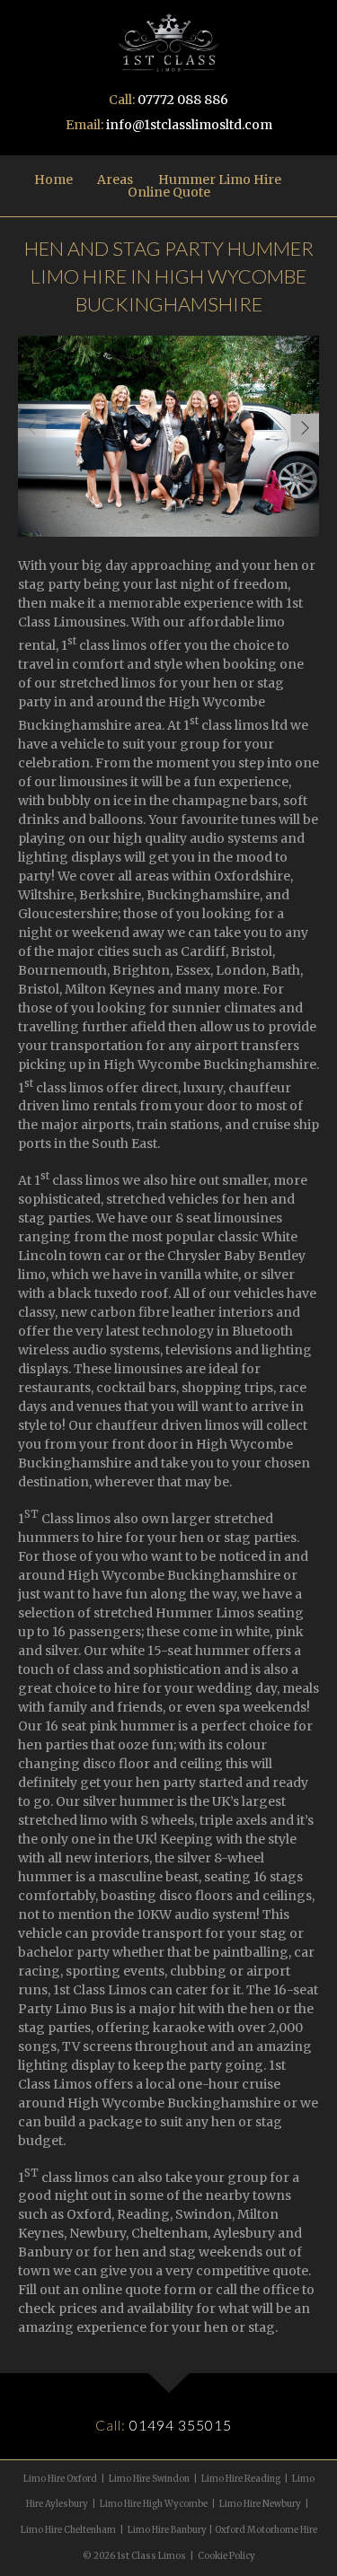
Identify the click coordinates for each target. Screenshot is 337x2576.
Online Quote (169, 192)
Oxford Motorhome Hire (266, 2530)
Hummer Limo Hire (220, 180)
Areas (115, 180)
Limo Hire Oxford (60, 2479)
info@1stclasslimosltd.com (189, 125)
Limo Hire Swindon (149, 2479)
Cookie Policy (226, 2556)
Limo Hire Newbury (260, 2504)
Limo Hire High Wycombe (154, 2504)
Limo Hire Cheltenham (68, 2530)
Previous (31, 428)
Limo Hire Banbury (167, 2530)
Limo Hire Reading (241, 2479)
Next (305, 428)
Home (53, 180)
